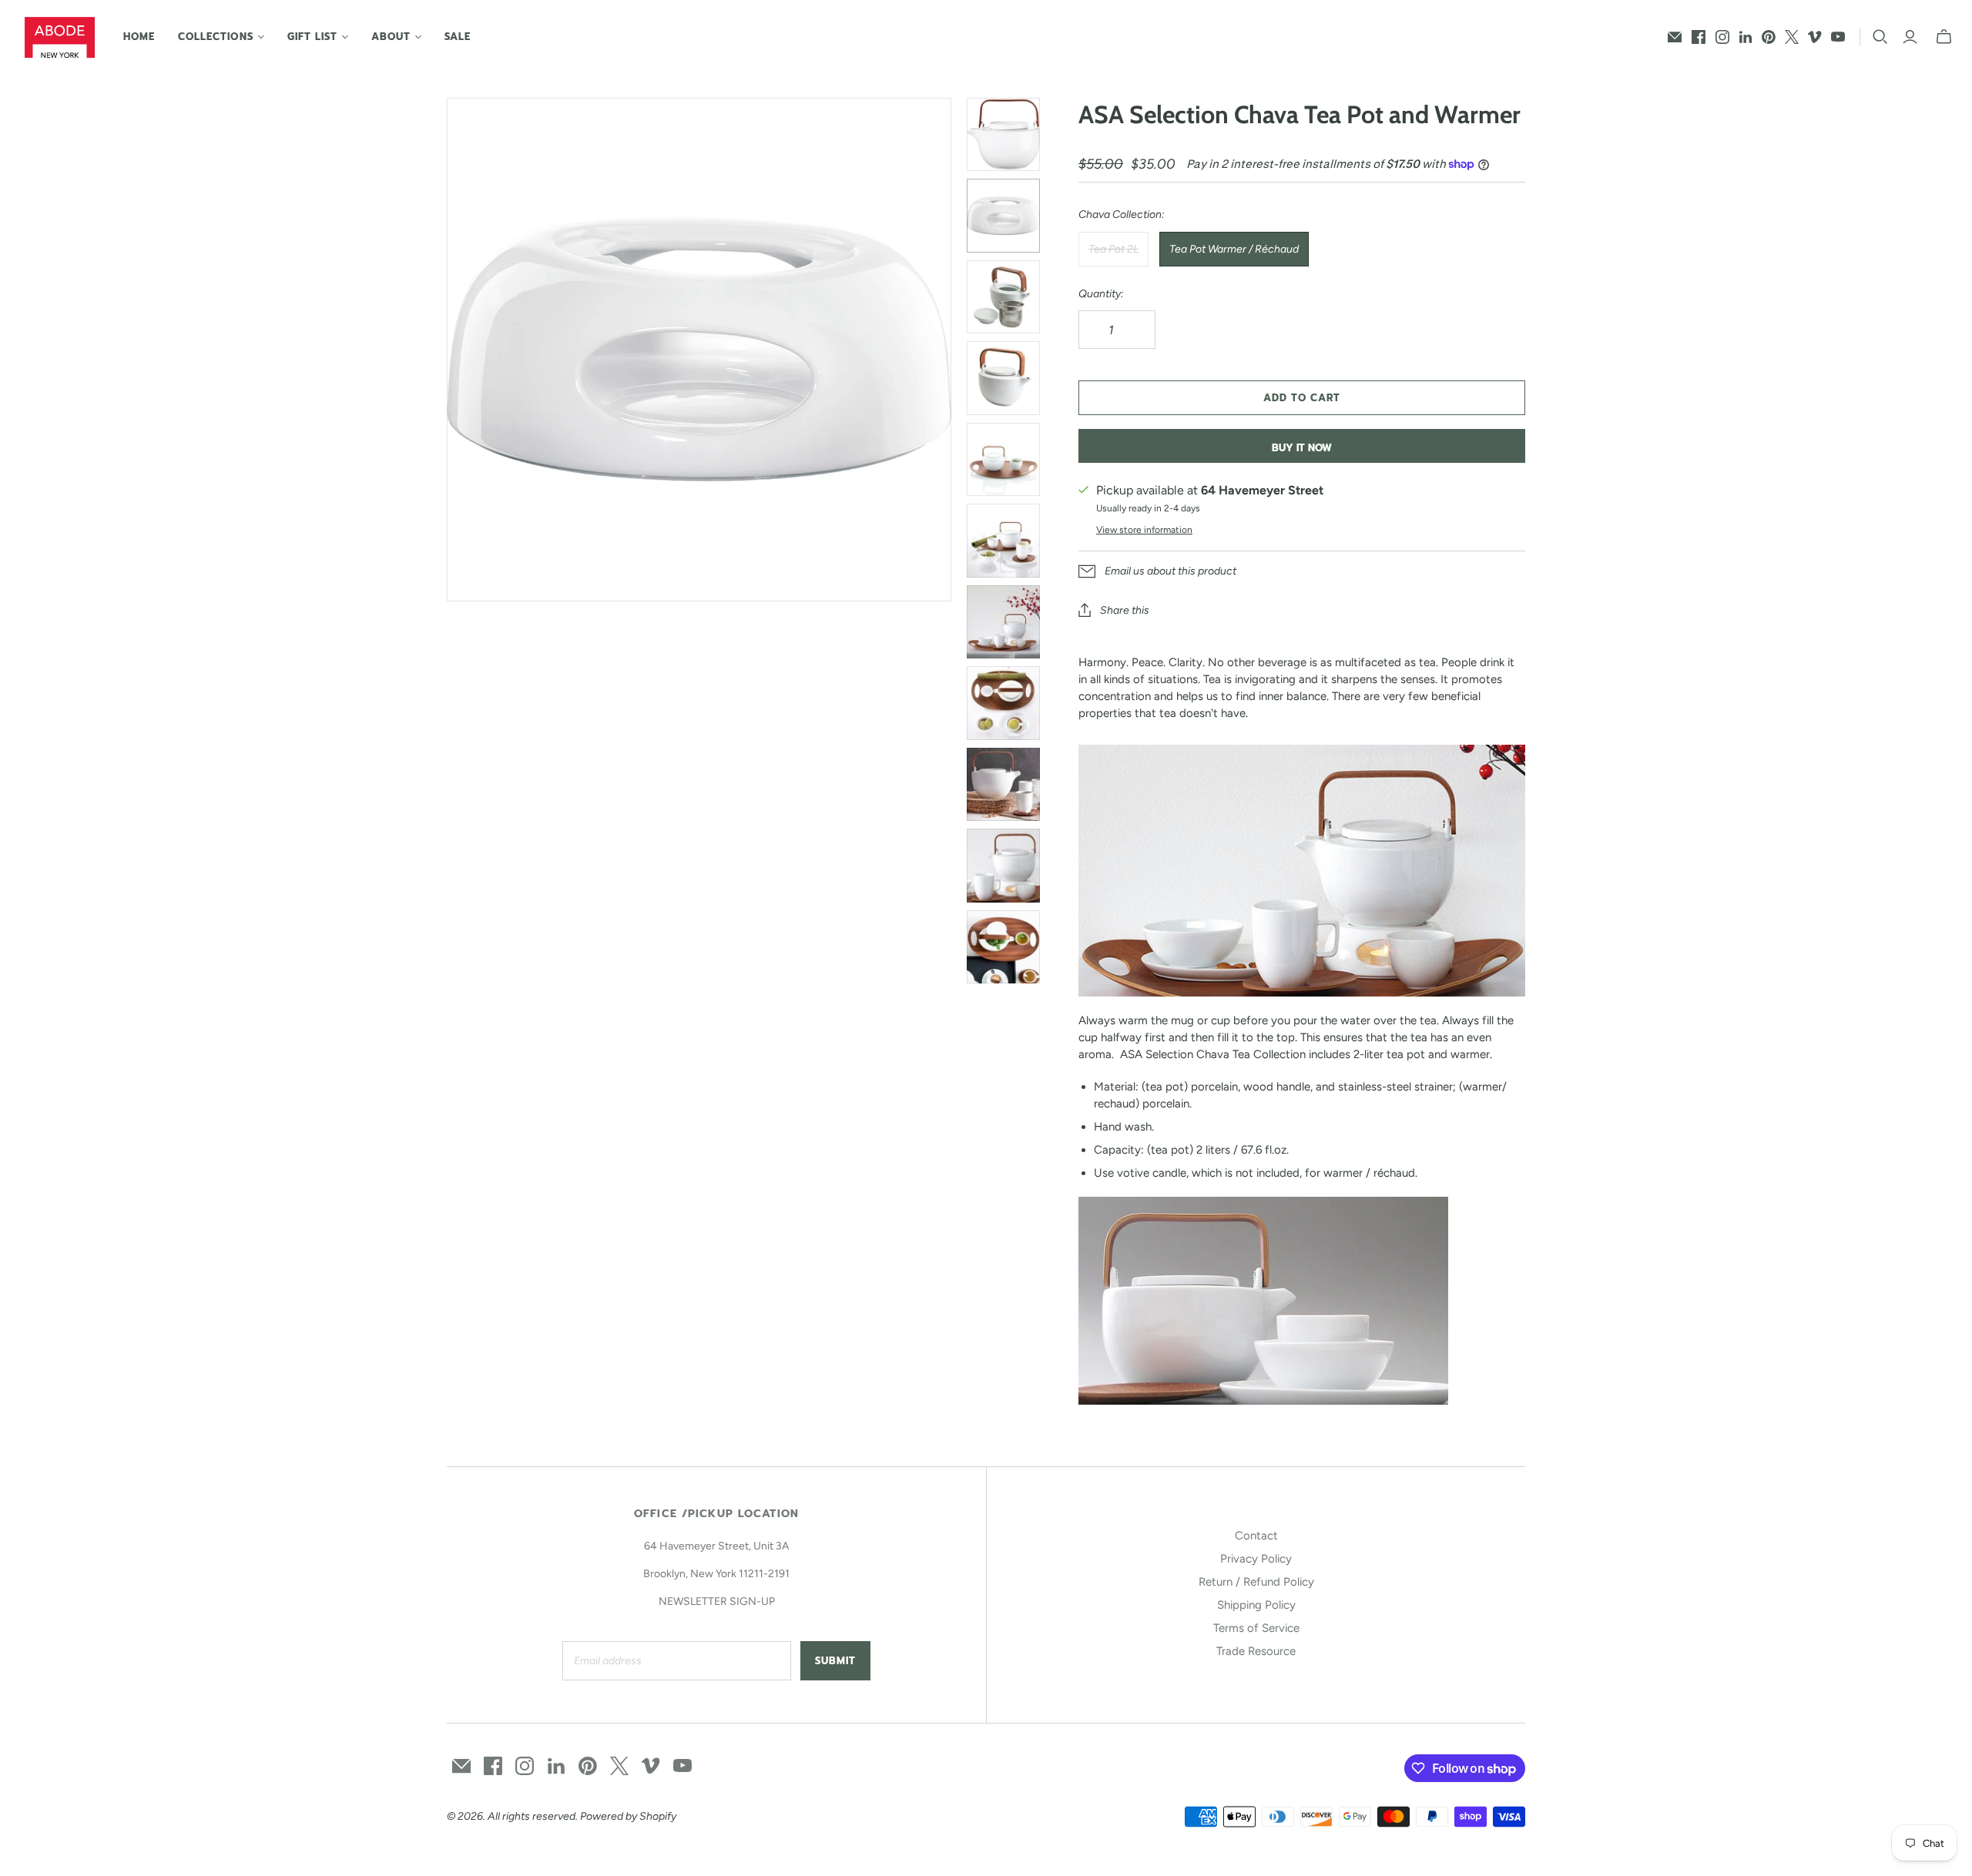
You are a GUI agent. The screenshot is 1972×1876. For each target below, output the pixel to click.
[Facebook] (1699, 37)
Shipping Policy (1256, 1605)
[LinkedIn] (1746, 37)
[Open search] (1880, 37)
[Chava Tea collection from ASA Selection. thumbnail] (1004, 622)
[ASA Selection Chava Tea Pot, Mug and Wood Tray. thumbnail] (1004, 460)
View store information (1144, 530)
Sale (458, 37)
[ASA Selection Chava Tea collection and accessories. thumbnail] (1004, 703)
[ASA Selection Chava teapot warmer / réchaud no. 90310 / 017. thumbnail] (1004, 216)
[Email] (1675, 37)
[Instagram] (1722, 37)
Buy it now (1302, 448)
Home (139, 37)
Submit (835, 1661)
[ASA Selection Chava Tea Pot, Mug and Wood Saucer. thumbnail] (1004, 785)
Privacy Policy (1256, 1559)
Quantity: (1101, 294)
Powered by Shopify (628, 1816)
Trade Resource (1256, 1651)
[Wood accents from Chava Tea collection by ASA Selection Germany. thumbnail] (1004, 947)
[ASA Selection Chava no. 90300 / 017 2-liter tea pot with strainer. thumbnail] (1004, 378)
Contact (1256, 1536)
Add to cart (1302, 398)
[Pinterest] (1769, 37)
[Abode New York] (60, 37)
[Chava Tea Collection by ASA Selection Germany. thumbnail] (1004, 866)
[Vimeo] (1815, 37)
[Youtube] (1838, 37)
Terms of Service (1256, 1628)
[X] (1792, 37)
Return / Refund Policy (1256, 1582)
